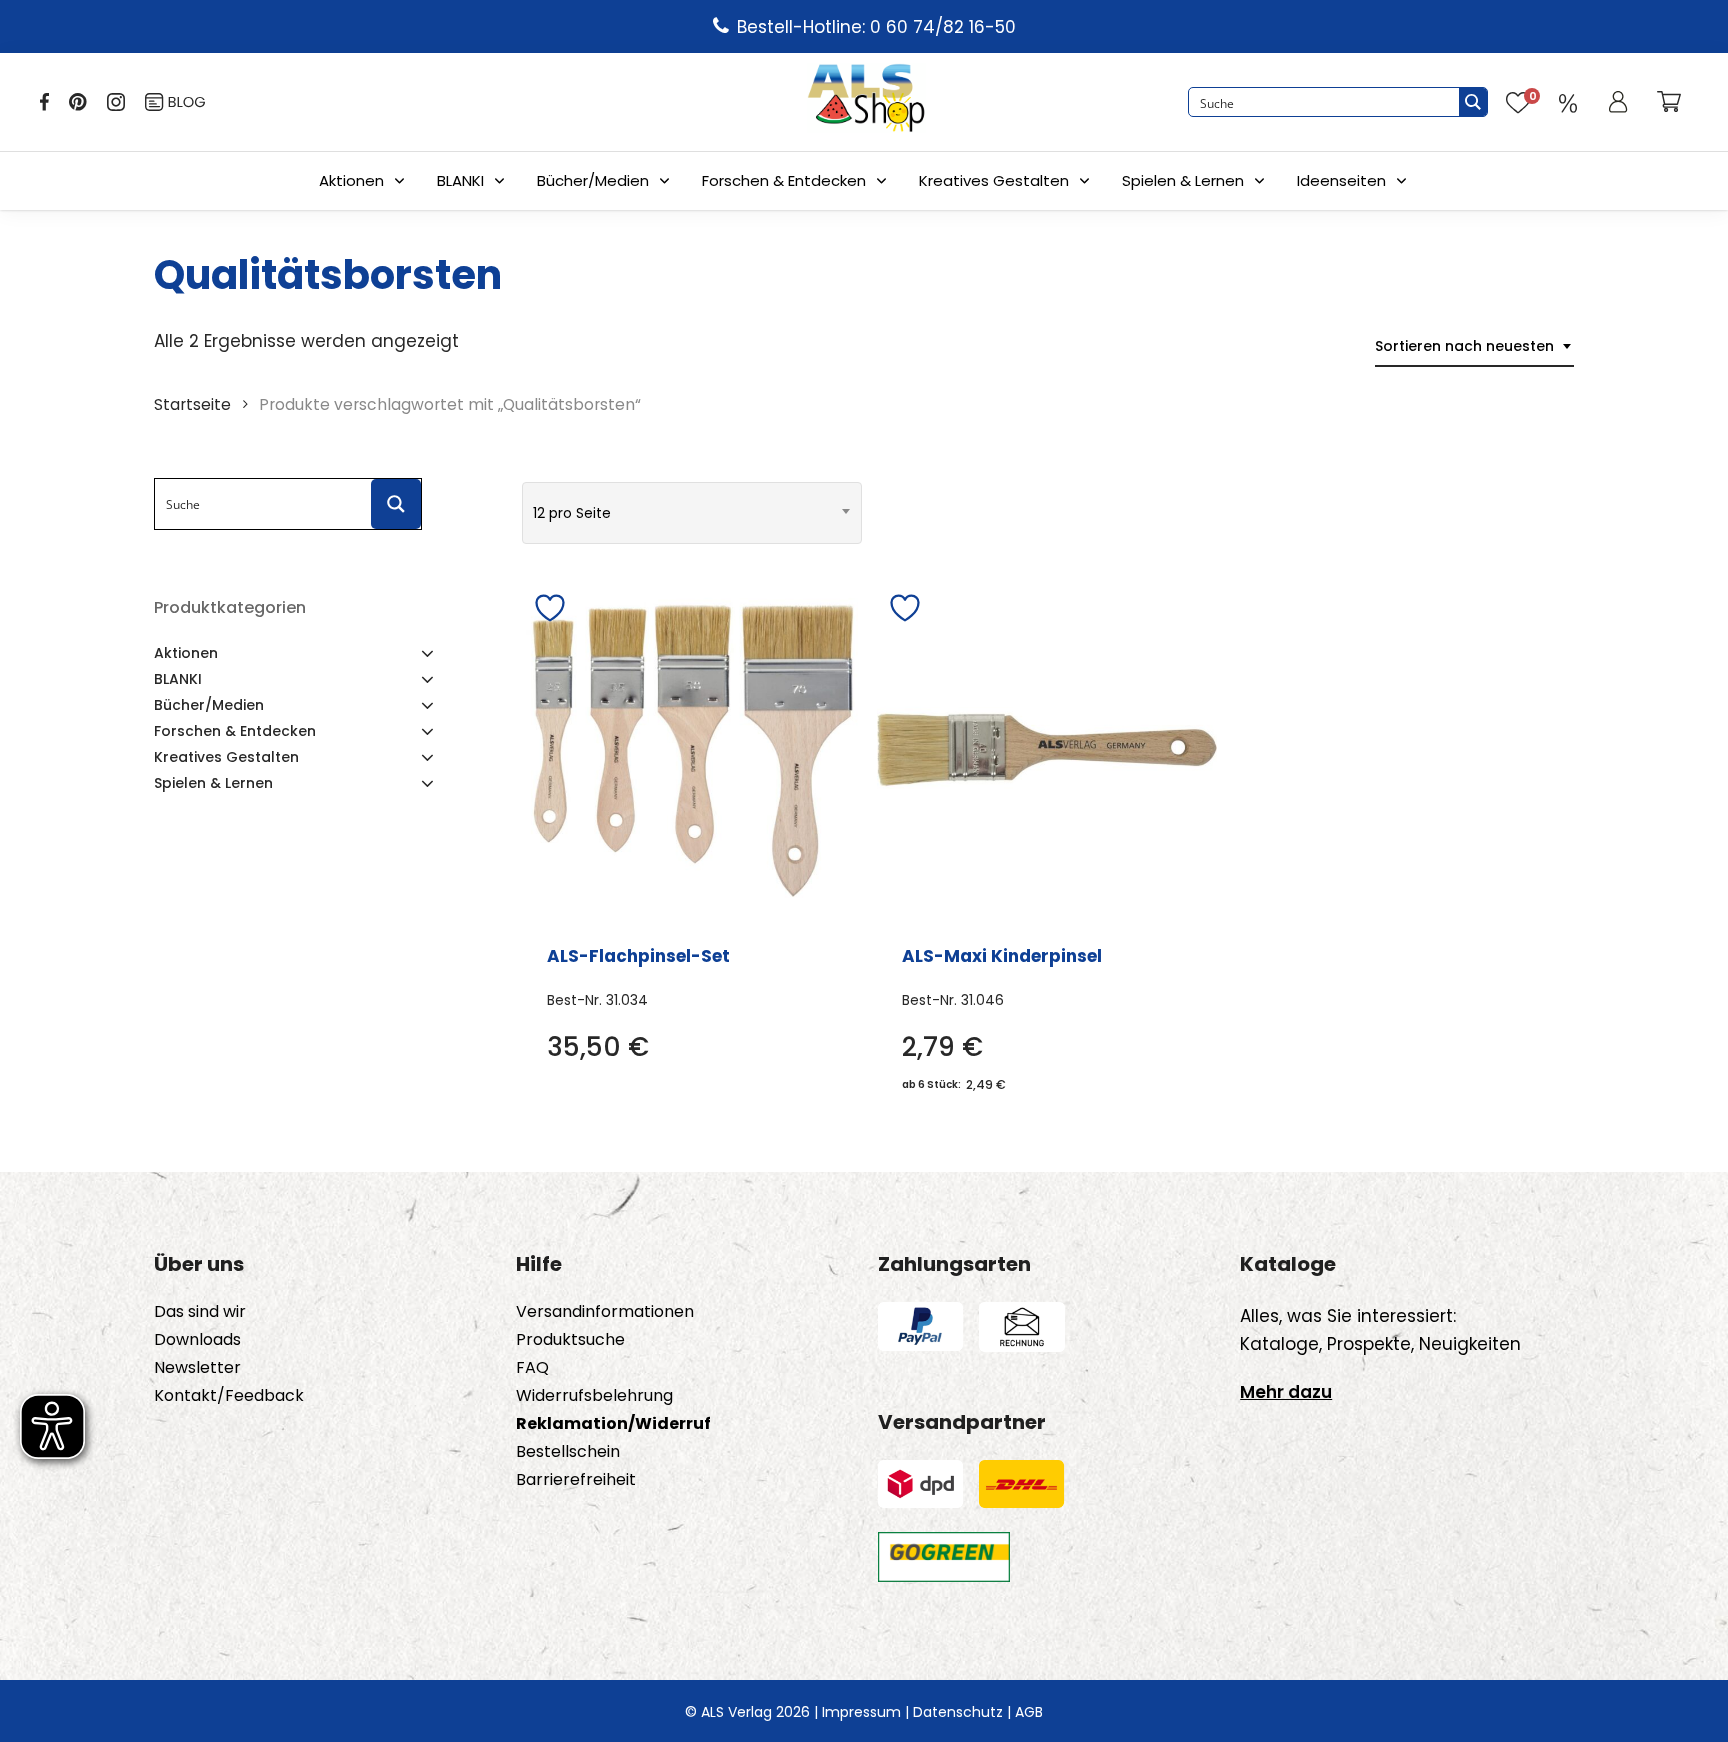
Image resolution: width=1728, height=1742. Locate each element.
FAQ (532, 1368)
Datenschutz (958, 1712)
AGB (1029, 1712)
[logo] (866, 102)
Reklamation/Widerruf (613, 1424)
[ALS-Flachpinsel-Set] (692, 750)
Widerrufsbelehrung (594, 1396)
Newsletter (197, 1368)
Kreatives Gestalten (994, 180)
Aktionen (351, 180)
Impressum (861, 1712)
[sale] (1568, 102)
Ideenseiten (1341, 180)
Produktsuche (570, 1340)
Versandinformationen (605, 1312)
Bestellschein (568, 1452)
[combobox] (1474, 346)
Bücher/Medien (593, 180)
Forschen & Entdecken (784, 180)
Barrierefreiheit (576, 1480)
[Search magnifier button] (1473, 102)
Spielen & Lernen (1183, 180)
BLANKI (460, 180)
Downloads (197, 1340)
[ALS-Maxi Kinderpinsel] (1047, 750)
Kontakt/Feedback (229, 1396)
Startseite (192, 404)
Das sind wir (200, 1312)
